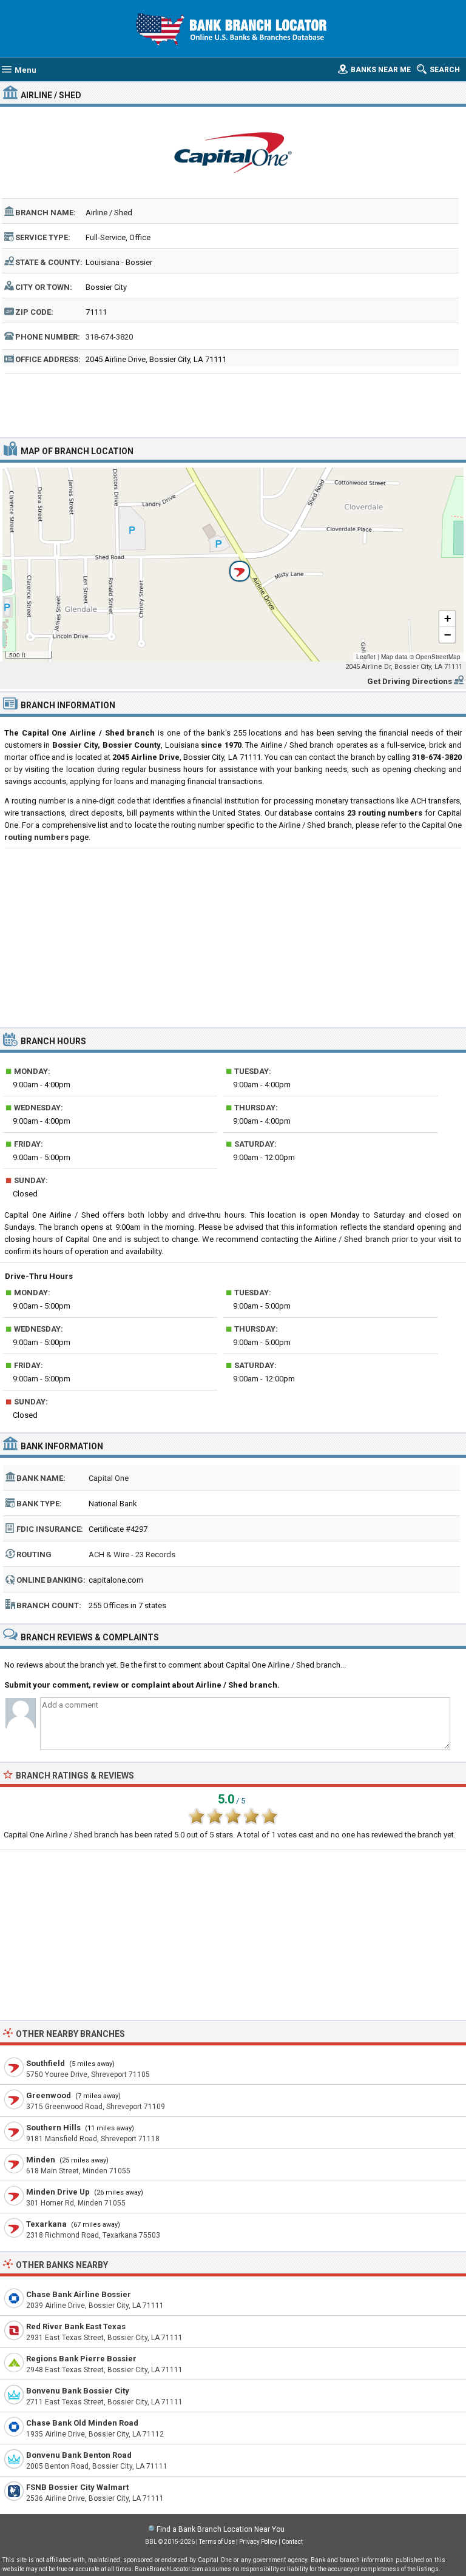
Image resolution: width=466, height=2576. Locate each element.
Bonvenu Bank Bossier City (78, 2391)
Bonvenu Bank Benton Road (79, 2455)
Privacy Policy (258, 2542)
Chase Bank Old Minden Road (82, 2423)
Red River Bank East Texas (76, 2326)
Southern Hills (53, 2128)
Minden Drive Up (58, 2192)
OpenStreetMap (438, 657)
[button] (233, 565)
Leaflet (366, 657)
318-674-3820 (109, 337)
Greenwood (49, 2095)
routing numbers (36, 837)
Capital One (109, 1478)
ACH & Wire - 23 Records (132, 1555)
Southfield (46, 2063)
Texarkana (46, 2224)
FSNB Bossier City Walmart (77, 2487)
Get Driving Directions (410, 681)
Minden (41, 2160)
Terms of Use (217, 2542)
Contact (292, 2542)
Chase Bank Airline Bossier (79, 2294)
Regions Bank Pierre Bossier (81, 2359)
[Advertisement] (233, 404)
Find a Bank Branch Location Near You (221, 2529)
